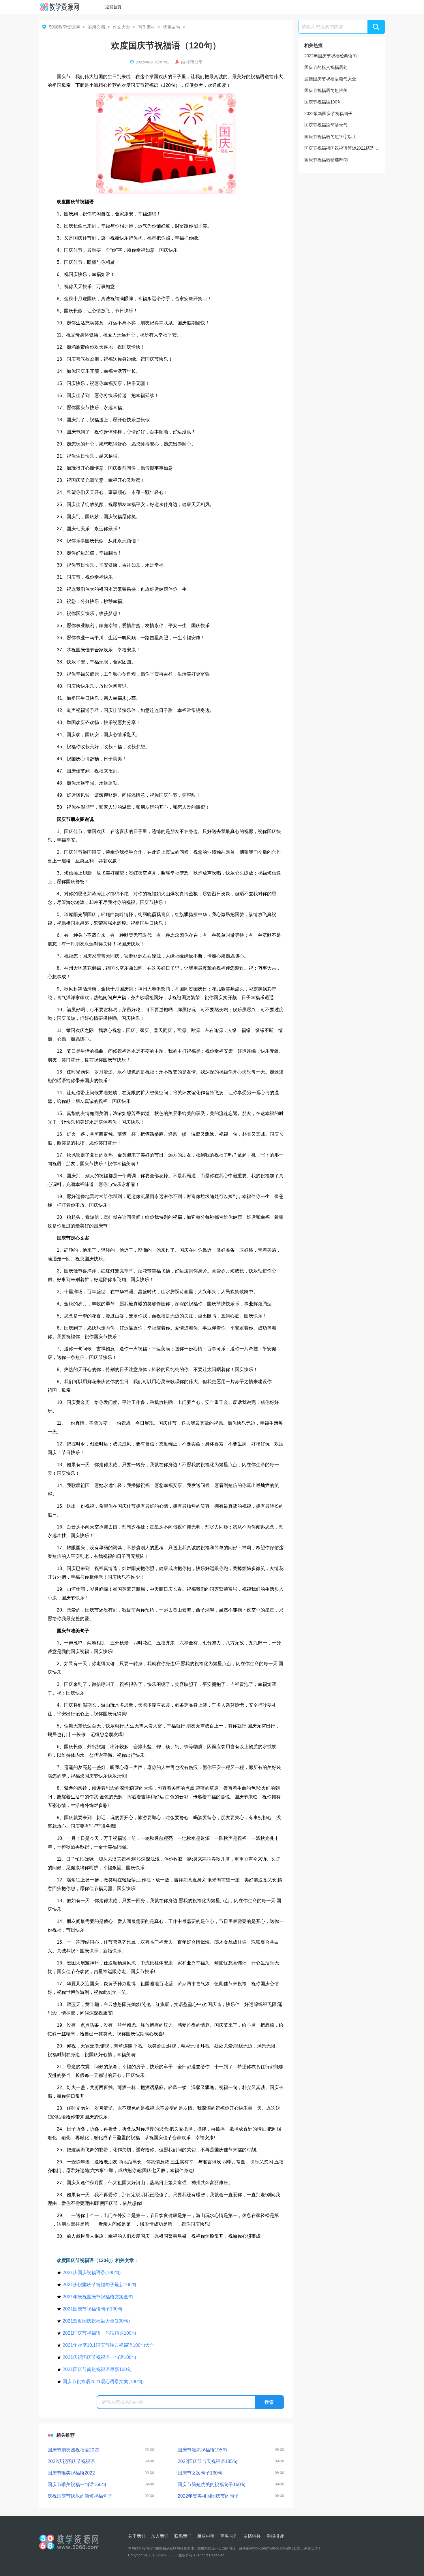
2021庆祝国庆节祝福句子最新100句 (99, 2285)
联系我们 (183, 2536)
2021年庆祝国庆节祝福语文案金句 (98, 2297)
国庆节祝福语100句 (323, 102)
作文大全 (121, 27)
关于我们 (137, 2536)
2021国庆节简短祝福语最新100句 (97, 2369)
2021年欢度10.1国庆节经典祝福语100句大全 (108, 2345)
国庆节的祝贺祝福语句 (326, 67)
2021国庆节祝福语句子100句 (92, 2309)
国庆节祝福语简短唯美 (326, 90)
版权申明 (206, 2536)
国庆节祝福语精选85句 (326, 160)
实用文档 (96, 27)
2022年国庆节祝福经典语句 (331, 56)
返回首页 (113, 7)
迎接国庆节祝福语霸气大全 (330, 79)
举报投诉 (275, 2536)
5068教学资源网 (64, 27)
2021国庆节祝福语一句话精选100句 (99, 2333)
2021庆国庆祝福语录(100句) (92, 2273)
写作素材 (147, 27)
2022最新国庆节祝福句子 (328, 113)
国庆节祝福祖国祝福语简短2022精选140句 (342, 148)
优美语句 (172, 27)
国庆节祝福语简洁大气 (326, 125)
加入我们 (160, 2536)
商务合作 (229, 2536)
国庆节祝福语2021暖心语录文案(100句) (103, 2382)
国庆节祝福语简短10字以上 (330, 137)
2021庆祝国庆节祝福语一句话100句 (99, 2357)
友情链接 (252, 2536)
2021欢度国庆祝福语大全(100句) (96, 2321)
